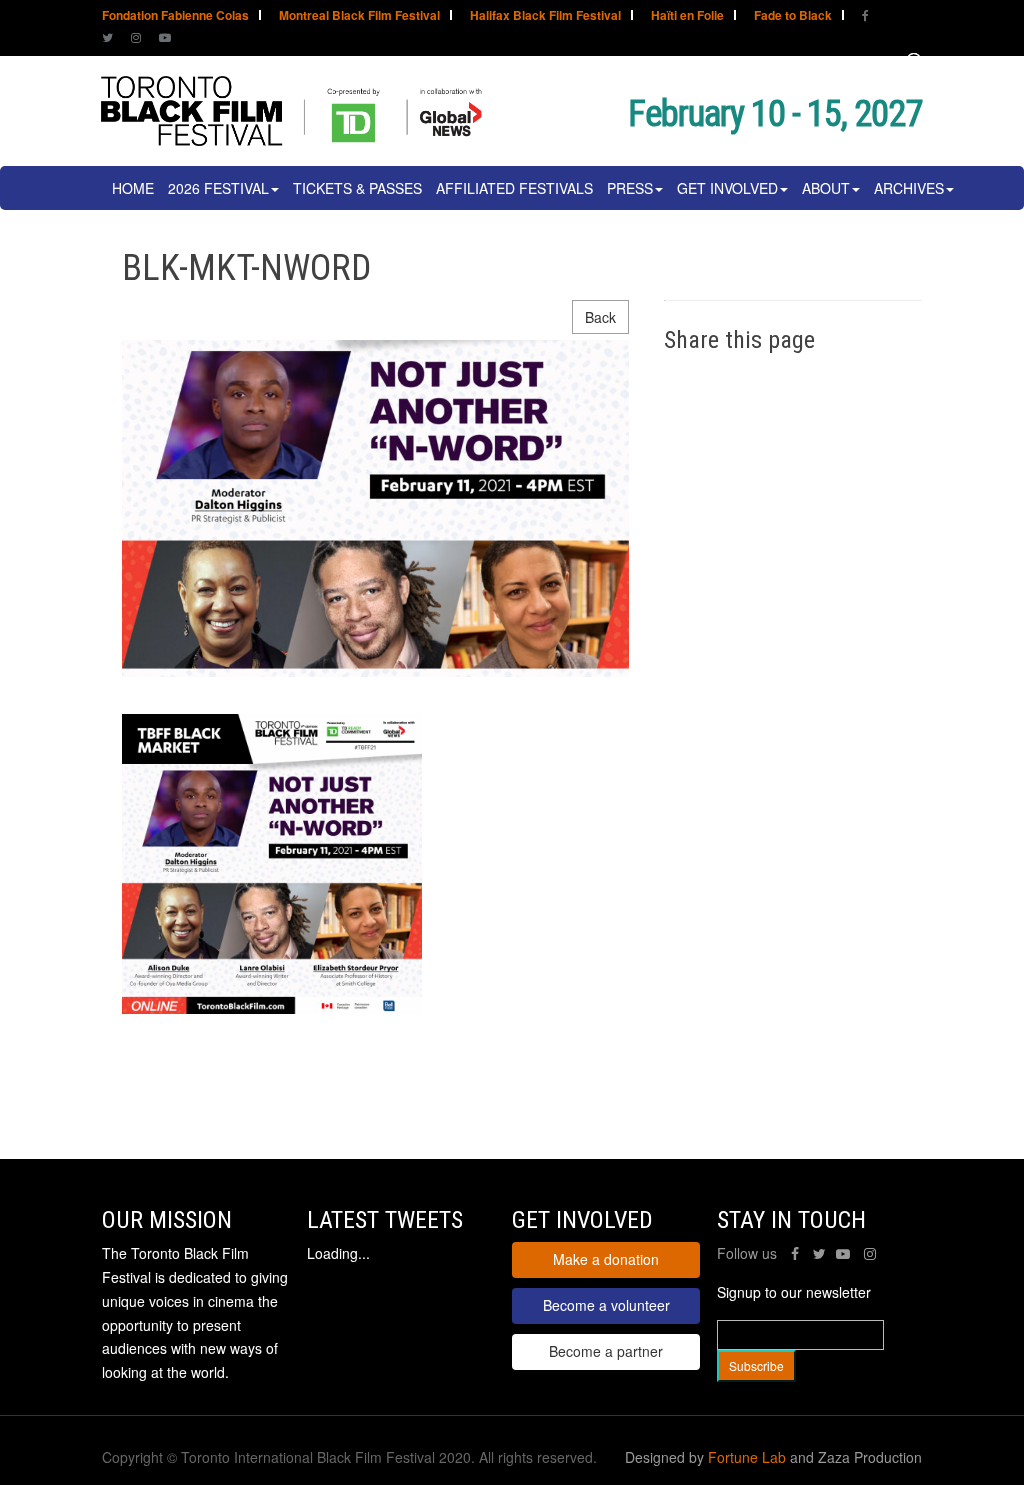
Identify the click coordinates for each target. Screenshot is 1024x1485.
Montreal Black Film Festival (359, 16)
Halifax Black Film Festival (545, 16)
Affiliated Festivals (514, 188)
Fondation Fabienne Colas (175, 16)
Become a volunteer (606, 1305)
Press (630, 188)
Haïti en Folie (687, 16)
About (826, 188)
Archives (909, 188)
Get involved (727, 188)
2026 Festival (218, 188)
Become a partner (606, 1351)
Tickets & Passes (357, 188)
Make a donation (606, 1259)
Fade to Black (793, 16)
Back (600, 317)
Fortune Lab (747, 1457)
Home (133, 188)
